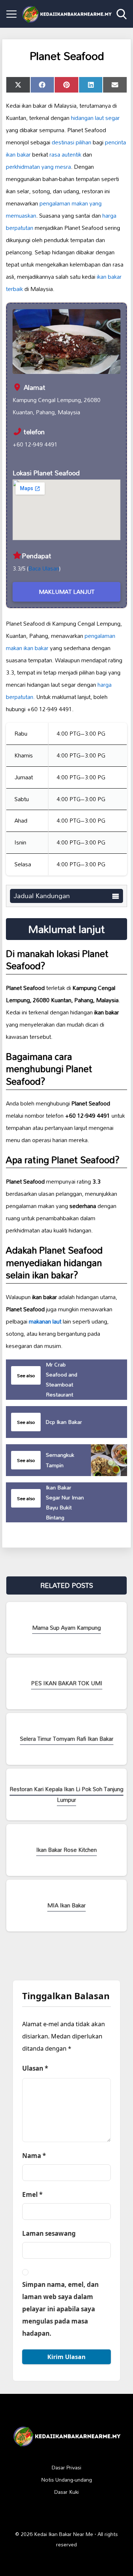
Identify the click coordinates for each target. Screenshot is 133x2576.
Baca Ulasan (44, 568)
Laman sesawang (49, 2233)
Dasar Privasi (66, 2468)
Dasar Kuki (66, 2492)
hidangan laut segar (95, 118)
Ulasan (35, 2068)
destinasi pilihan (71, 142)
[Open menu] (11, 14)
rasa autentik (65, 154)
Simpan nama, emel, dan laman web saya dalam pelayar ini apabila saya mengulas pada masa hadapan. (60, 2309)
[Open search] (122, 14)
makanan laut (45, 1321)
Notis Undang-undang (67, 2480)
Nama (34, 2156)
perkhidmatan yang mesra (38, 167)
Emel (32, 2194)
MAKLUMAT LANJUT (67, 592)
